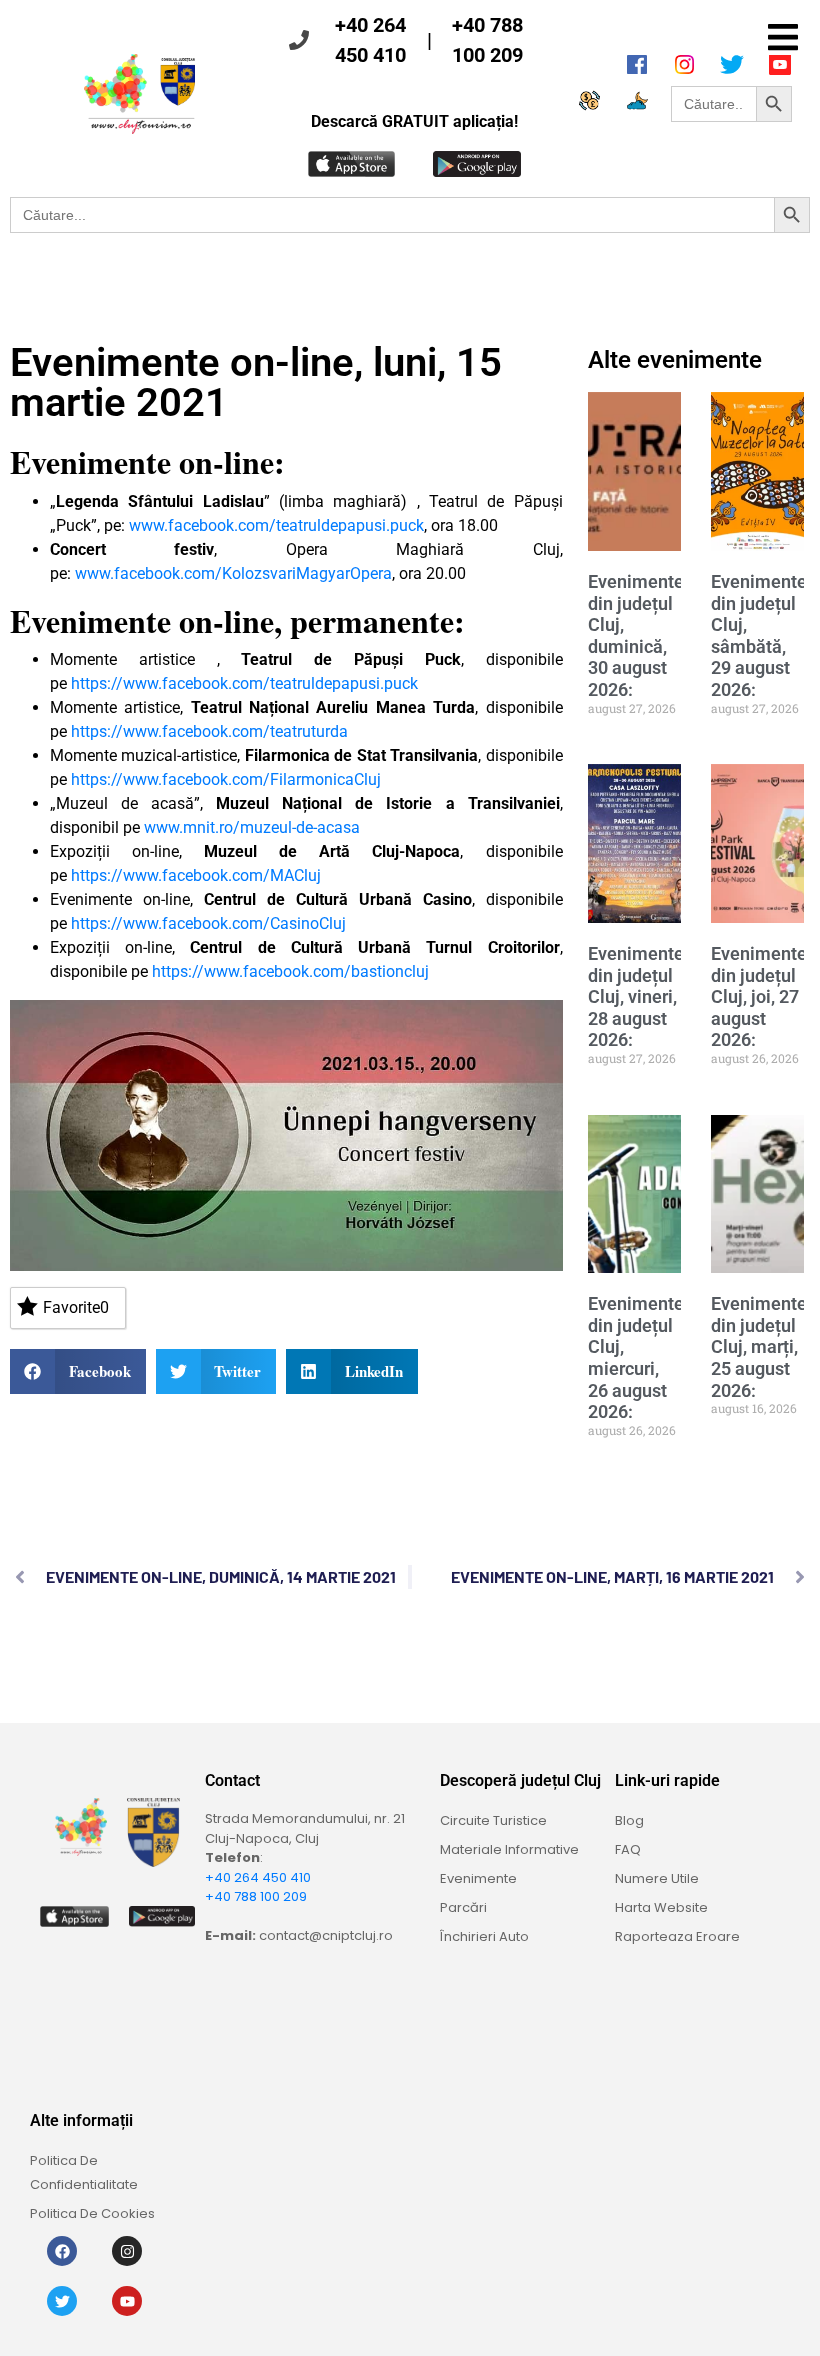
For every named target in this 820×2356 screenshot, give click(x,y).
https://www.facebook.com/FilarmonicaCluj (226, 779)
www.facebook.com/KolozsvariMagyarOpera (233, 573)
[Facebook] (62, 2251)
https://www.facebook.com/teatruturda (209, 731)
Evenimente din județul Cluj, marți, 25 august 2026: (759, 1346)
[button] (782, 37)
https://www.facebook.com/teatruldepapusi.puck (244, 683)
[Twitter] (62, 2301)
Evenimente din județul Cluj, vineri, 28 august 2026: (636, 996)
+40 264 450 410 (370, 40)
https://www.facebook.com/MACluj (196, 875)
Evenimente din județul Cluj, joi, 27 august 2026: (759, 996)
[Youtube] (127, 2301)
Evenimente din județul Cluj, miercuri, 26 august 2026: (636, 1357)
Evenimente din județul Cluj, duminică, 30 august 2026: (636, 635)
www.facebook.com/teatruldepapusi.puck (276, 525)
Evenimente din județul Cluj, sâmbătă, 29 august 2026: (759, 635)
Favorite (76, 1307)
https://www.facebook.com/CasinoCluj (208, 923)
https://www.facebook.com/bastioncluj (290, 971)
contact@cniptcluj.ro (326, 1935)
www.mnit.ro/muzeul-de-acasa (252, 827)
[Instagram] (127, 2251)
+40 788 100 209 (487, 40)
